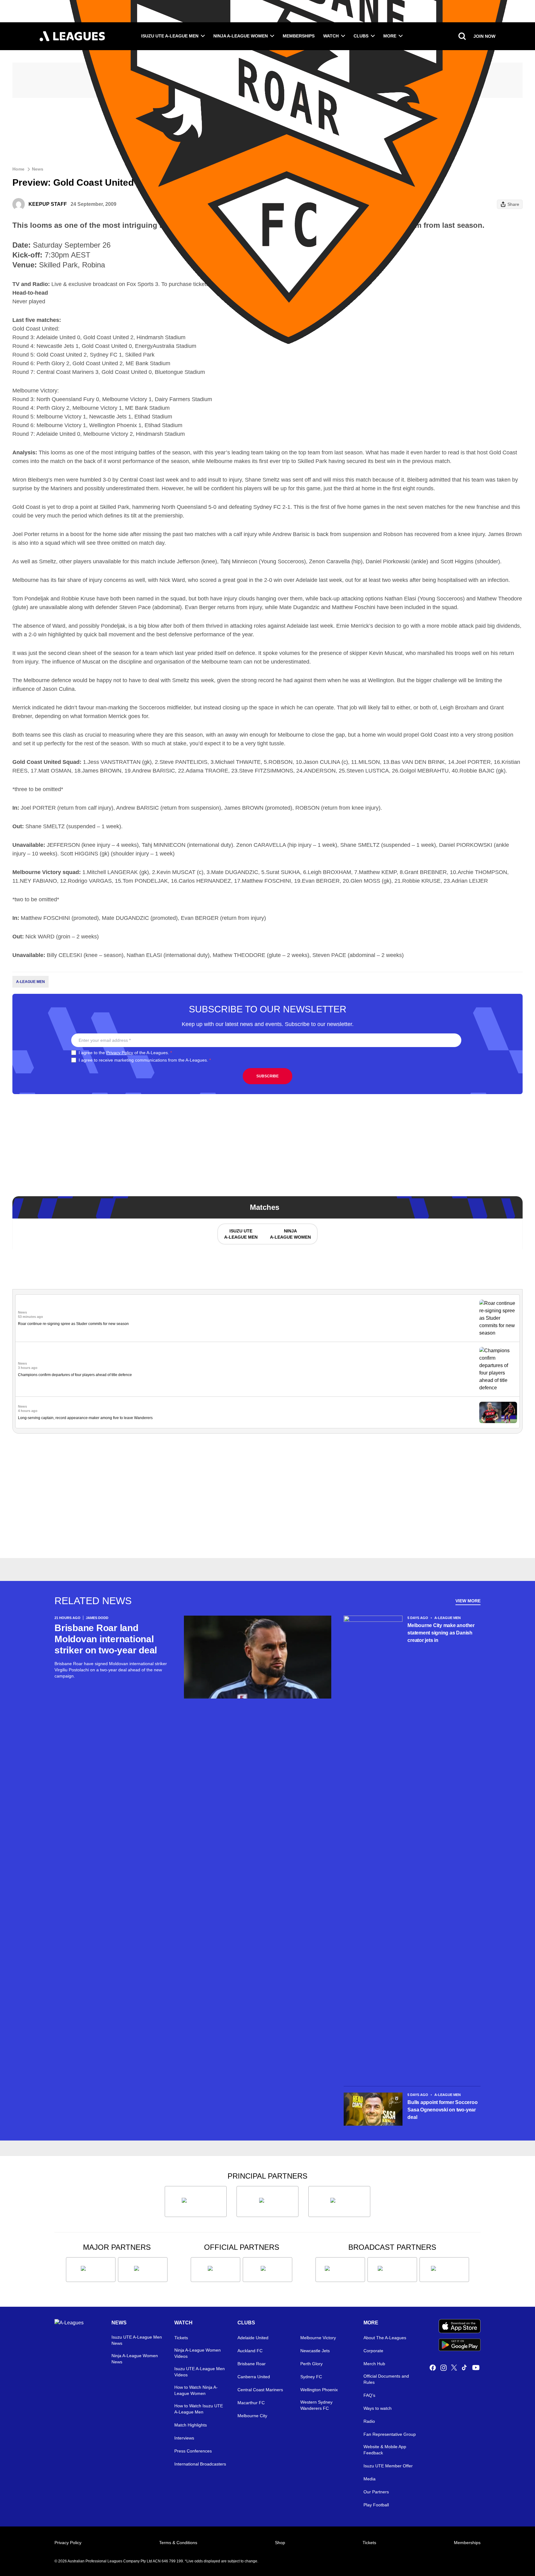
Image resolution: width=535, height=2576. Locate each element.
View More (468, 1601)
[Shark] (339, 2202)
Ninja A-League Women (241, 36)
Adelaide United (253, 2338)
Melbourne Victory (318, 2338)
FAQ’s (369, 2395)
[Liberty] (91, 2270)
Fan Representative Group (390, 2434)
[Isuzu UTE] (196, 2202)
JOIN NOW (484, 36)
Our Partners (376, 2492)
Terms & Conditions (178, 2543)
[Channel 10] (340, 2270)
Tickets (181, 2338)
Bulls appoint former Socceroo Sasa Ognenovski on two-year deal (442, 2110)
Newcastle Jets (315, 2351)
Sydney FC (311, 2377)
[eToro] (143, 2270)
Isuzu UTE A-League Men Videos (200, 2372)
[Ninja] (267, 2202)
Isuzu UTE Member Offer (388, 2466)
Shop (280, 2543)
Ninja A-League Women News (135, 2359)
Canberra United (254, 2377)
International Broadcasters (200, 2464)
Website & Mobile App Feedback (385, 2450)
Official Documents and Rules (386, 2379)
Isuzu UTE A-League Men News (137, 2340)
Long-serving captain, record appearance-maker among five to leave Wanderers (85, 1418)
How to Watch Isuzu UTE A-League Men (199, 2409)
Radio (369, 2421)
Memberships (299, 36)
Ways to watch (378, 2408)
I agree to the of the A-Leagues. (125, 1053)
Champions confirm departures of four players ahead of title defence (75, 1375)
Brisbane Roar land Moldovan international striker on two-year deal (106, 1639)
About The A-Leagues (385, 2338)
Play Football (376, 2505)
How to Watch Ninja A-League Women (196, 2390)
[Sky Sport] (444, 2270)
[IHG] (267, 2270)
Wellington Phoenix (319, 2390)
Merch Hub (374, 2364)
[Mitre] (215, 2270)
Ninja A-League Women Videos (198, 2353)
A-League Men (30, 982)
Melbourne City (252, 2416)
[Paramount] (392, 2270)
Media (370, 2479)
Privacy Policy (120, 1053)
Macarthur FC (251, 2403)
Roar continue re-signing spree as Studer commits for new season (73, 1324)
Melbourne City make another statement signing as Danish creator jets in (441, 1633)
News (38, 169)
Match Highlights (191, 2425)
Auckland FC (250, 2351)
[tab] (241, 1234)
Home (18, 169)
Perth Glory (311, 2364)
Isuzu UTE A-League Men (170, 36)
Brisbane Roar (252, 2364)
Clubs (361, 36)
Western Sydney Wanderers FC (316, 2405)
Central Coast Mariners (260, 2390)
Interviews (184, 2438)
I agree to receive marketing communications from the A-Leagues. (145, 1060)
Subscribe (267, 1076)
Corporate (373, 2351)
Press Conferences (193, 2451)
